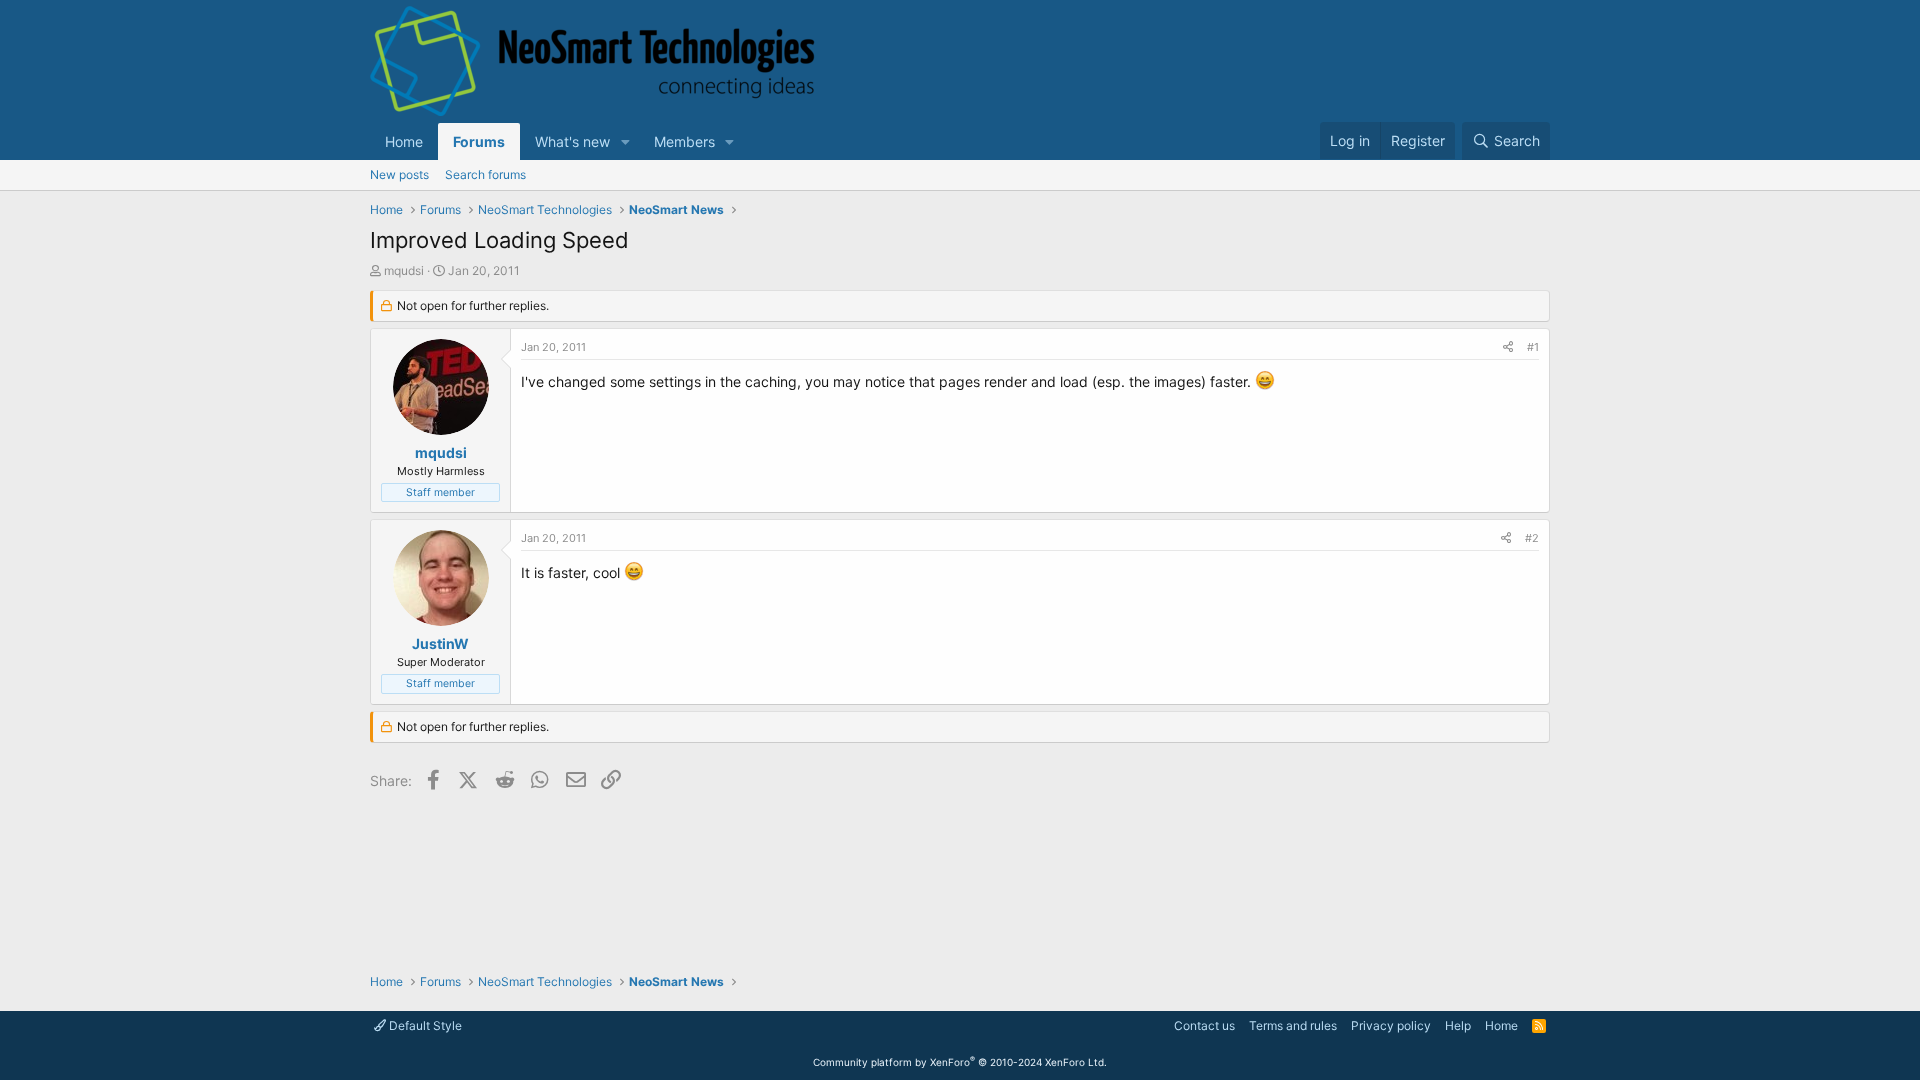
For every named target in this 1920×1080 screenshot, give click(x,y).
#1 (1533, 347)
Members (684, 141)
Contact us (1204, 1025)
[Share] (1508, 347)
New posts (399, 174)
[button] (625, 141)
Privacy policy (1391, 1025)
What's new (572, 141)
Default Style (424, 1025)
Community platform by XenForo (960, 1062)
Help (1458, 1025)
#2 (1532, 538)
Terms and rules (1293, 1025)
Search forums (485, 174)
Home (404, 141)
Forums (479, 141)
